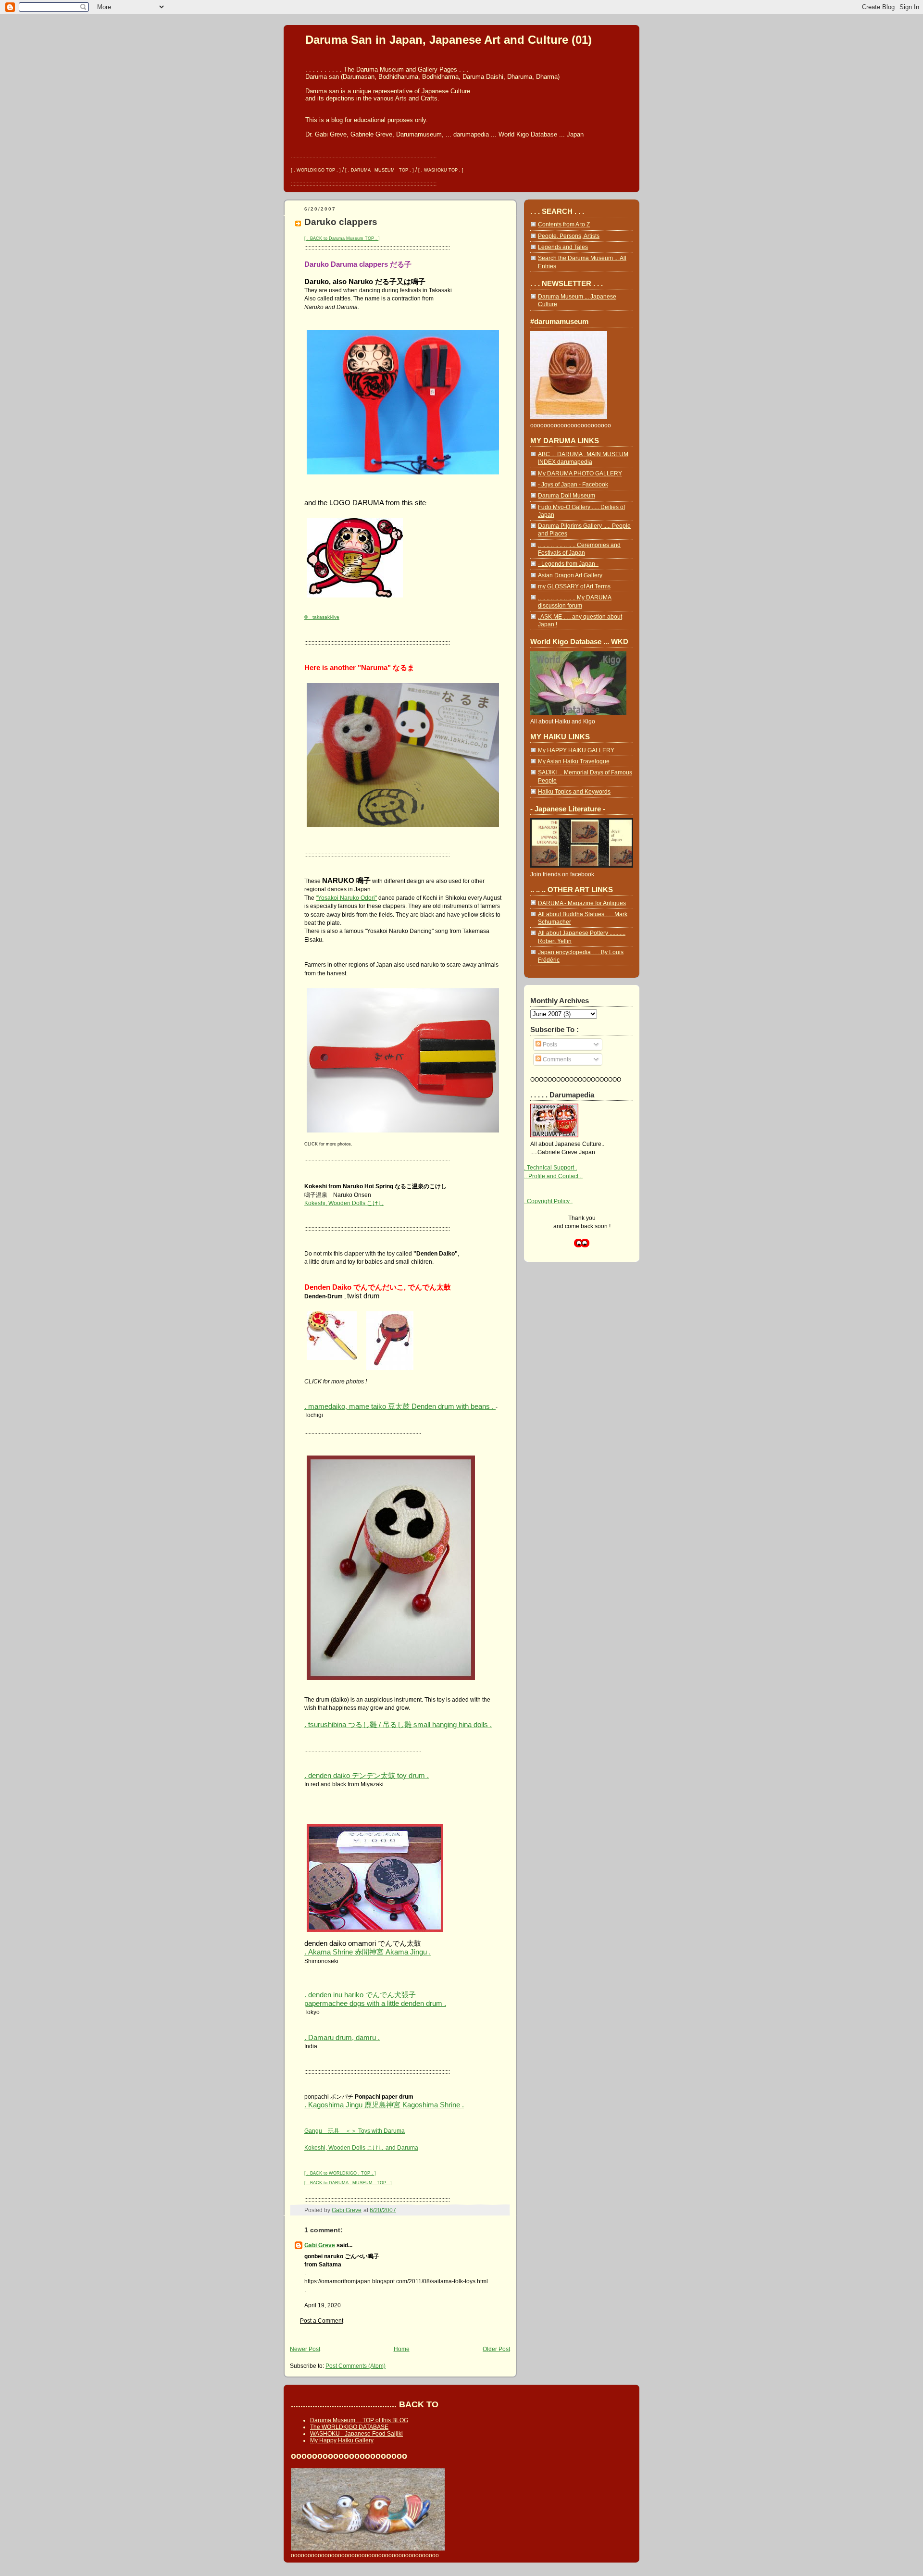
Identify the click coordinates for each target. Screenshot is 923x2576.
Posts (549, 1044)
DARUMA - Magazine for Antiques (582, 903)
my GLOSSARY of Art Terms (574, 586)
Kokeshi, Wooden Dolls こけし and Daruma (361, 2147)
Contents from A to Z (564, 224)
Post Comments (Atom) (355, 2366)
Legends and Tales (563, 247)
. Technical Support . (550, 1167)
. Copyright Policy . (548, 1201)
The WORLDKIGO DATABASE (349, 2427)
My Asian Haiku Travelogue (574, 761)
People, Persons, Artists (569, 236)
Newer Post (305, 2349)
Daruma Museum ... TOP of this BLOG (359, 2420)
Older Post (496, 2349)
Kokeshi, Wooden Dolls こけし (344, 1203)
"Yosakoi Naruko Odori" (346, 898)
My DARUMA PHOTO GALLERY (580, 473)
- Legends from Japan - (568, 564)
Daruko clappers (341, 222)
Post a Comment (322, 2321)
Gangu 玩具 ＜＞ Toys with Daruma (355, 2131)
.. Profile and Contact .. (553, 1176)
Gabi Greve (320, 2245)
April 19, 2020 (323, 2305)
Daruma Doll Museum (567, 495)
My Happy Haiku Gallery (342, 2440)
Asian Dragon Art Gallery (570, 575)
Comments (556, 1059)
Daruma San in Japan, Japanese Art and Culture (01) (449, 40)
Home (402, 2349)
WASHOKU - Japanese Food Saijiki (356, 2434)
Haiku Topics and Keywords (574, 791)
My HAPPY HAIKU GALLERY (576, 750)
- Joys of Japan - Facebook (573, 484)
